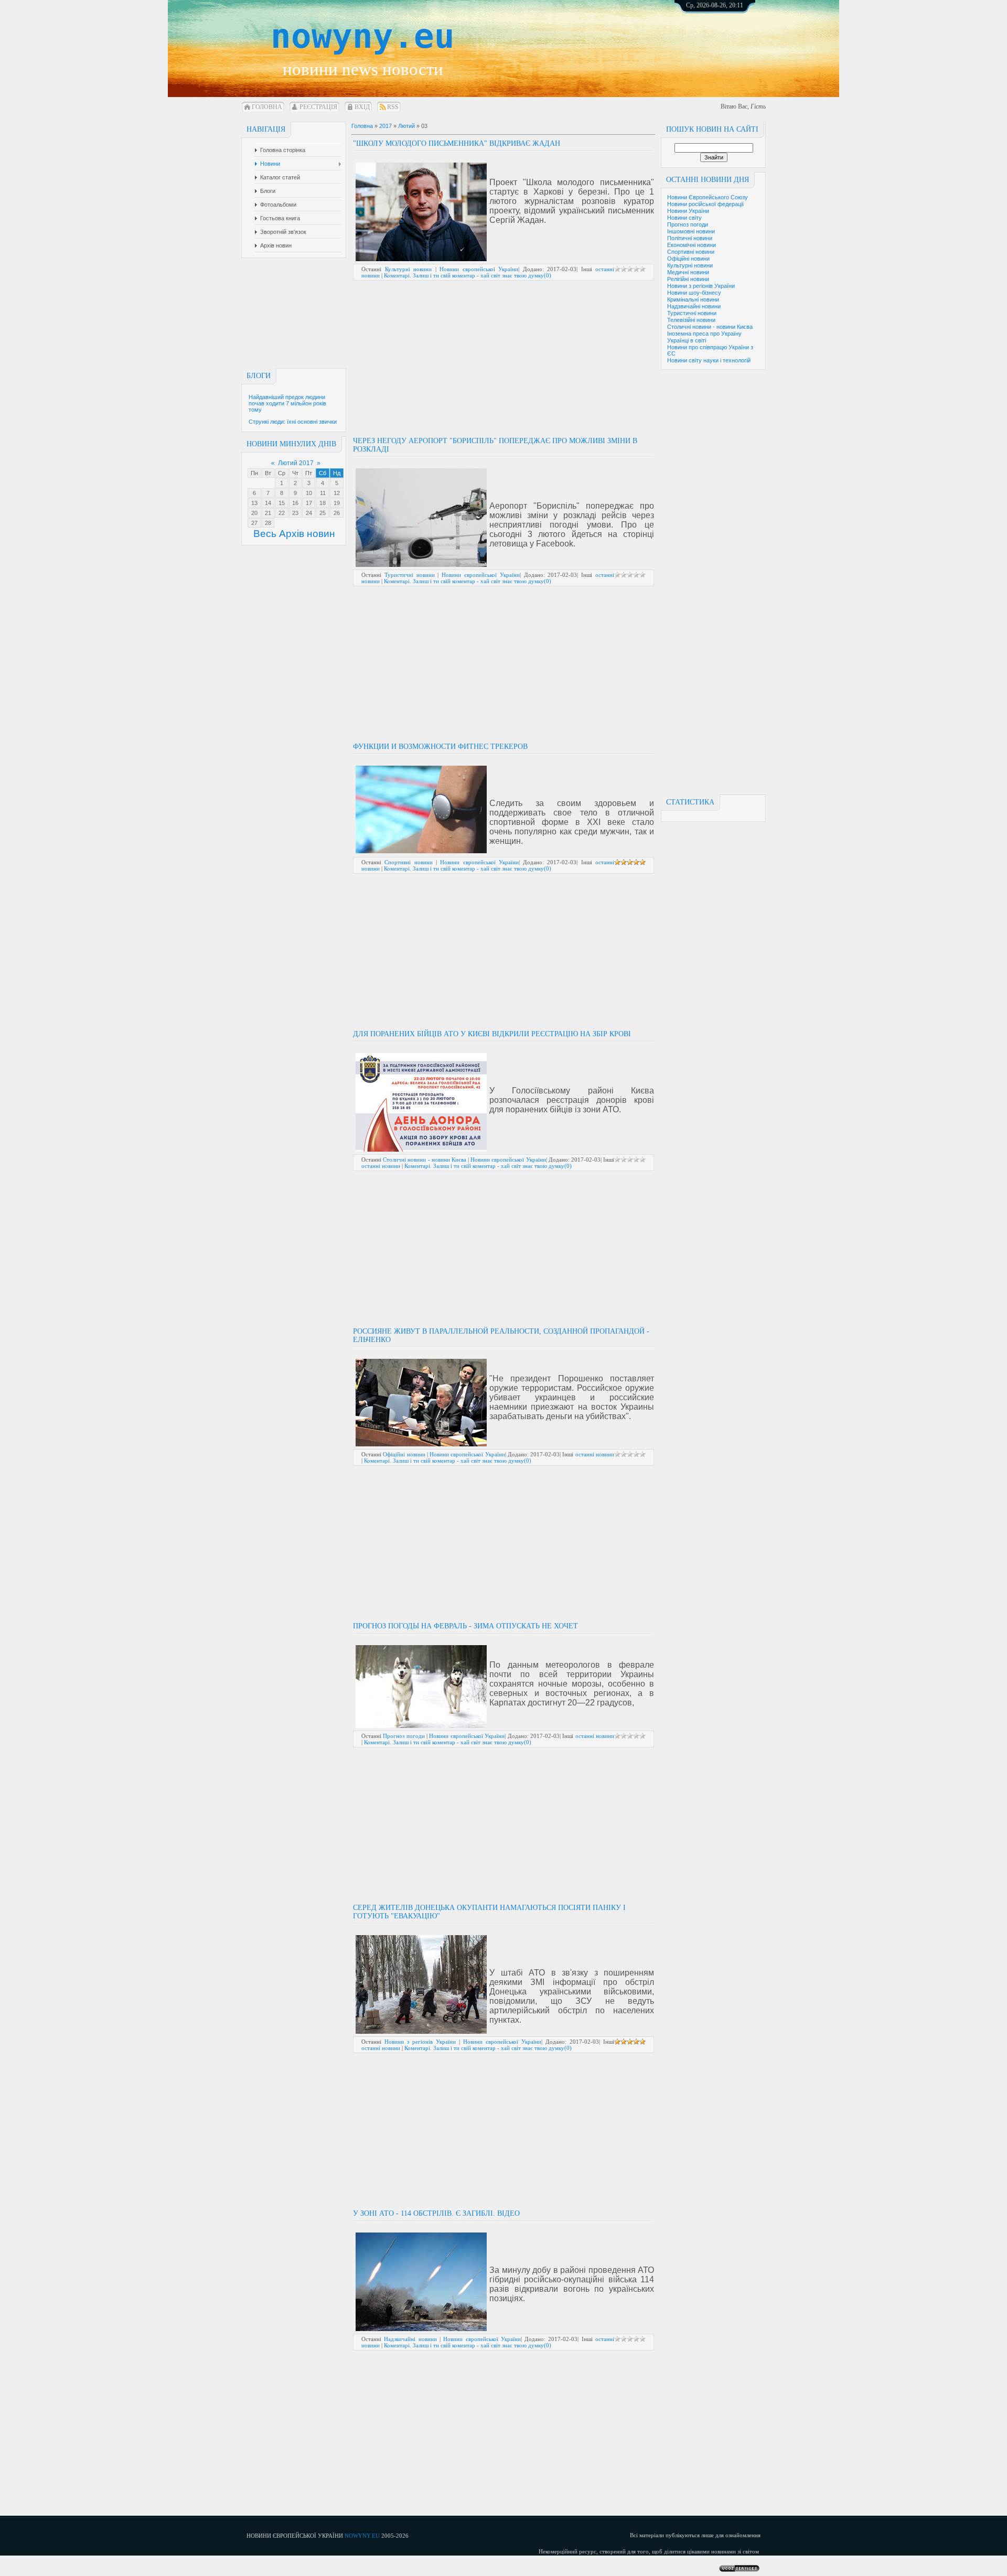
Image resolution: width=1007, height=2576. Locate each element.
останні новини (381, 1166)
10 (309, 493)
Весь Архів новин (294, 534)
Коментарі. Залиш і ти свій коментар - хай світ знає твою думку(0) (468, 275)
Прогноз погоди (688, 224)
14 (268, 503)
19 (337, 503)
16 (295, 503)
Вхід (362, 107)
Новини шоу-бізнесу (694, 293)
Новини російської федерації (705, 204)
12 (337, 493)
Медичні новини (688, 272)
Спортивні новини (691, 252)
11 (323, 493)
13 (254, 503)
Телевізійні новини (691, 320)
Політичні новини (690, 238)
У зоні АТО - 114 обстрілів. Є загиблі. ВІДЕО (436, 2213)
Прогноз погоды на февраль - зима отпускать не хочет (465, 1626)
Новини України (688, 211)
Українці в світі (687, 340)
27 (254, 523)
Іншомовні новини (691, 231)
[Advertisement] (726, 42)
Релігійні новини (688, 279)
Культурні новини (690, 265)
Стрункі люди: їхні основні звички (293, 422)
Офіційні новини (688, 259)
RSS (393, 107)
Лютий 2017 (296, 463)
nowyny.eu (363, 36)
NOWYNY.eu (362, 2536)
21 (268, 513)
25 (323, 513)
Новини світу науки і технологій (709, 360)
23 (295, 513)
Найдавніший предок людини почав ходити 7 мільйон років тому (287, 403)
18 (323, 503)
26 (337, 513)
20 (254, 513)
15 (282, 503)
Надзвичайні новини (694, 306)
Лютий (406, 126)
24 (309, 513)
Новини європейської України (479, 269)
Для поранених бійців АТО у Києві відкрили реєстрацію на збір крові (492, 1034)
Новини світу (684, 218)
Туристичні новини (692, 313)
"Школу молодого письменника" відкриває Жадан (457, 143)
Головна (267, 107)
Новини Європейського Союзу (708, 197)
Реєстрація (318, 107)
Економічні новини (692, 245)
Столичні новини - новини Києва (710, 327)
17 (309, 503)
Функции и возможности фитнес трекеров (440, 747)
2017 (385, 126)
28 (268, 523)
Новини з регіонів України (701, 286)
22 (282, 513)
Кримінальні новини (693, 299)
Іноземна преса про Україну (704, 334)
